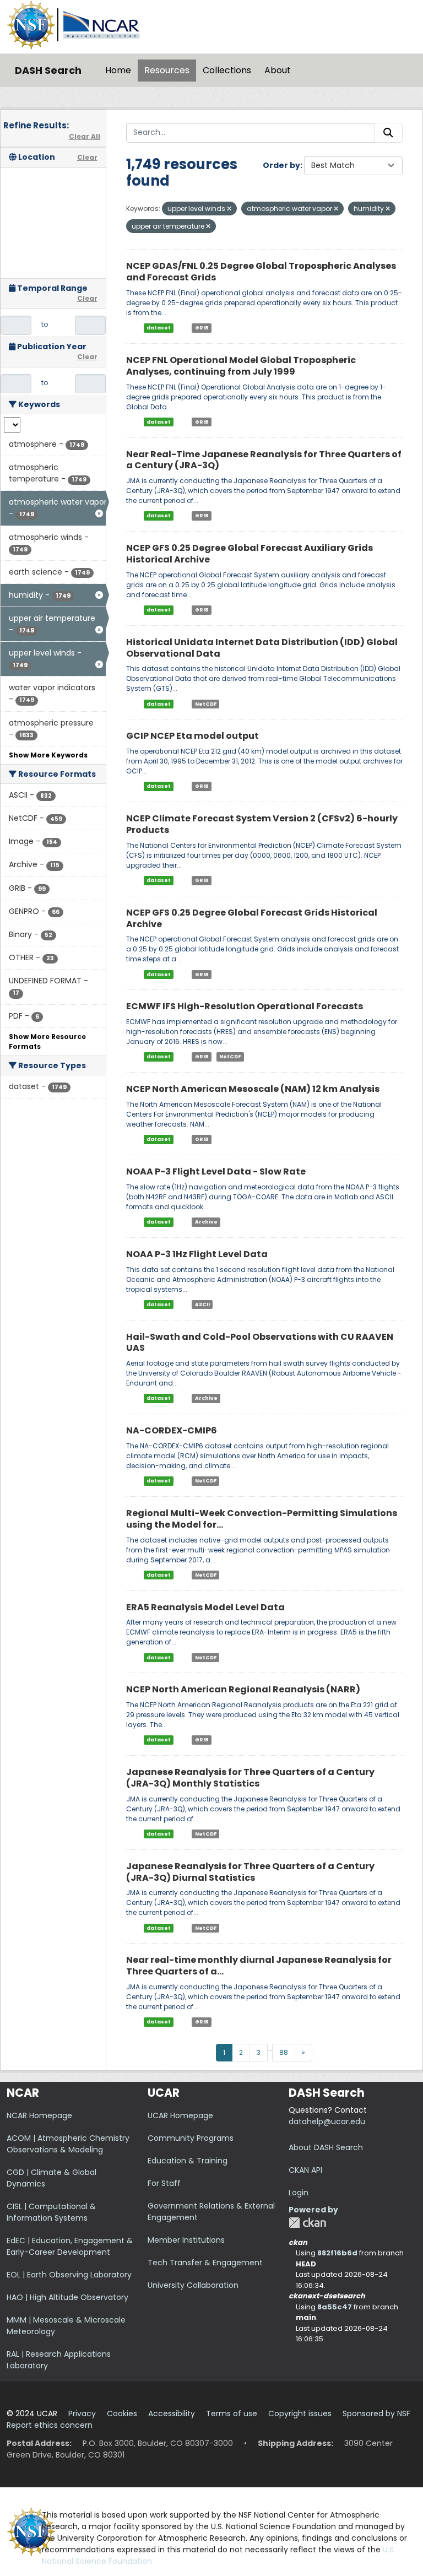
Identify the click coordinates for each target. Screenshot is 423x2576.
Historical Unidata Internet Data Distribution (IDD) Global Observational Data (262, 648)
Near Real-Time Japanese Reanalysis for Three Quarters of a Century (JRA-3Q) (264, 460)
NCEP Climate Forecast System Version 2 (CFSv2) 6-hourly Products (262, 824)
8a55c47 (335, 2307)
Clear (87, 157)
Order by (281, 165)
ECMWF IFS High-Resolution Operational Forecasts (245, 1006)
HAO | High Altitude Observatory (67, 2297)
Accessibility (172, 2413)
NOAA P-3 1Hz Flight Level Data (197, 1254)
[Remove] (229, 209)
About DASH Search (326, 2147)
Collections (227, 70)
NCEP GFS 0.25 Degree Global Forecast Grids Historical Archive (252, 918)
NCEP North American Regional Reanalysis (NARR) (243, 1689)
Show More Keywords (48, 755)
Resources (167, 70)
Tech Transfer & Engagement (205, 2263)
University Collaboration (193, 2285)
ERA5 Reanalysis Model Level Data (205, 1607)
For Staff (164, 2183)
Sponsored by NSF (376, 2413)
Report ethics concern (50, 2425)
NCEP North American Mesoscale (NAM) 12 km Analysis (253, 1089)
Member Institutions (186, 2240)
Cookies (122, 2413)
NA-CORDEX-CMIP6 (172, 1430)
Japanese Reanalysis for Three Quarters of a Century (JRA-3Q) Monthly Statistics (250, 1778)
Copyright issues (300, 2413)
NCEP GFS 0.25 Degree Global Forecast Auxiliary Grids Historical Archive (250, 554)
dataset (159, 328)
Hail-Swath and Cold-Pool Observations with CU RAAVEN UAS (260, 1343)
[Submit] (388, 133)
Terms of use (232, 2413)
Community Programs (191, 2138)
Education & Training (188, 2161)
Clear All (85, 136)
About (278, 70)
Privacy (82, 2413)
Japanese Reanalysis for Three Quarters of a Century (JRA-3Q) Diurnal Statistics (250, 1872)
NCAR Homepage (39, 2115)
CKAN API (305, 2170)
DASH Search (48, 70)
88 (284, 2052)
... (270, 2049)
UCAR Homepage (180, 2115)
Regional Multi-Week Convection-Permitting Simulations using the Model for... (262, 1519)
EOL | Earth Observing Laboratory (69, 2275)
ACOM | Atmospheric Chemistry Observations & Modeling (68, 2144)
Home (118, 70)
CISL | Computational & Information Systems (51, 2212)
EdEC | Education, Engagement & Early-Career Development (70, 2246)
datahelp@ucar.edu (327, 2122)
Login (299, 2193)
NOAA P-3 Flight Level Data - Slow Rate (216, 1171)
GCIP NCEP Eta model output (192, 736)
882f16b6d (337, 2253)
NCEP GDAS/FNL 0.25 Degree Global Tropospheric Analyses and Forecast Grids (261, 272)
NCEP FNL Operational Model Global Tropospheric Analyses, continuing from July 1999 (241, 366)
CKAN (307, 2223)
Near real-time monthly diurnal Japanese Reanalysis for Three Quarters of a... (259, 1966)
